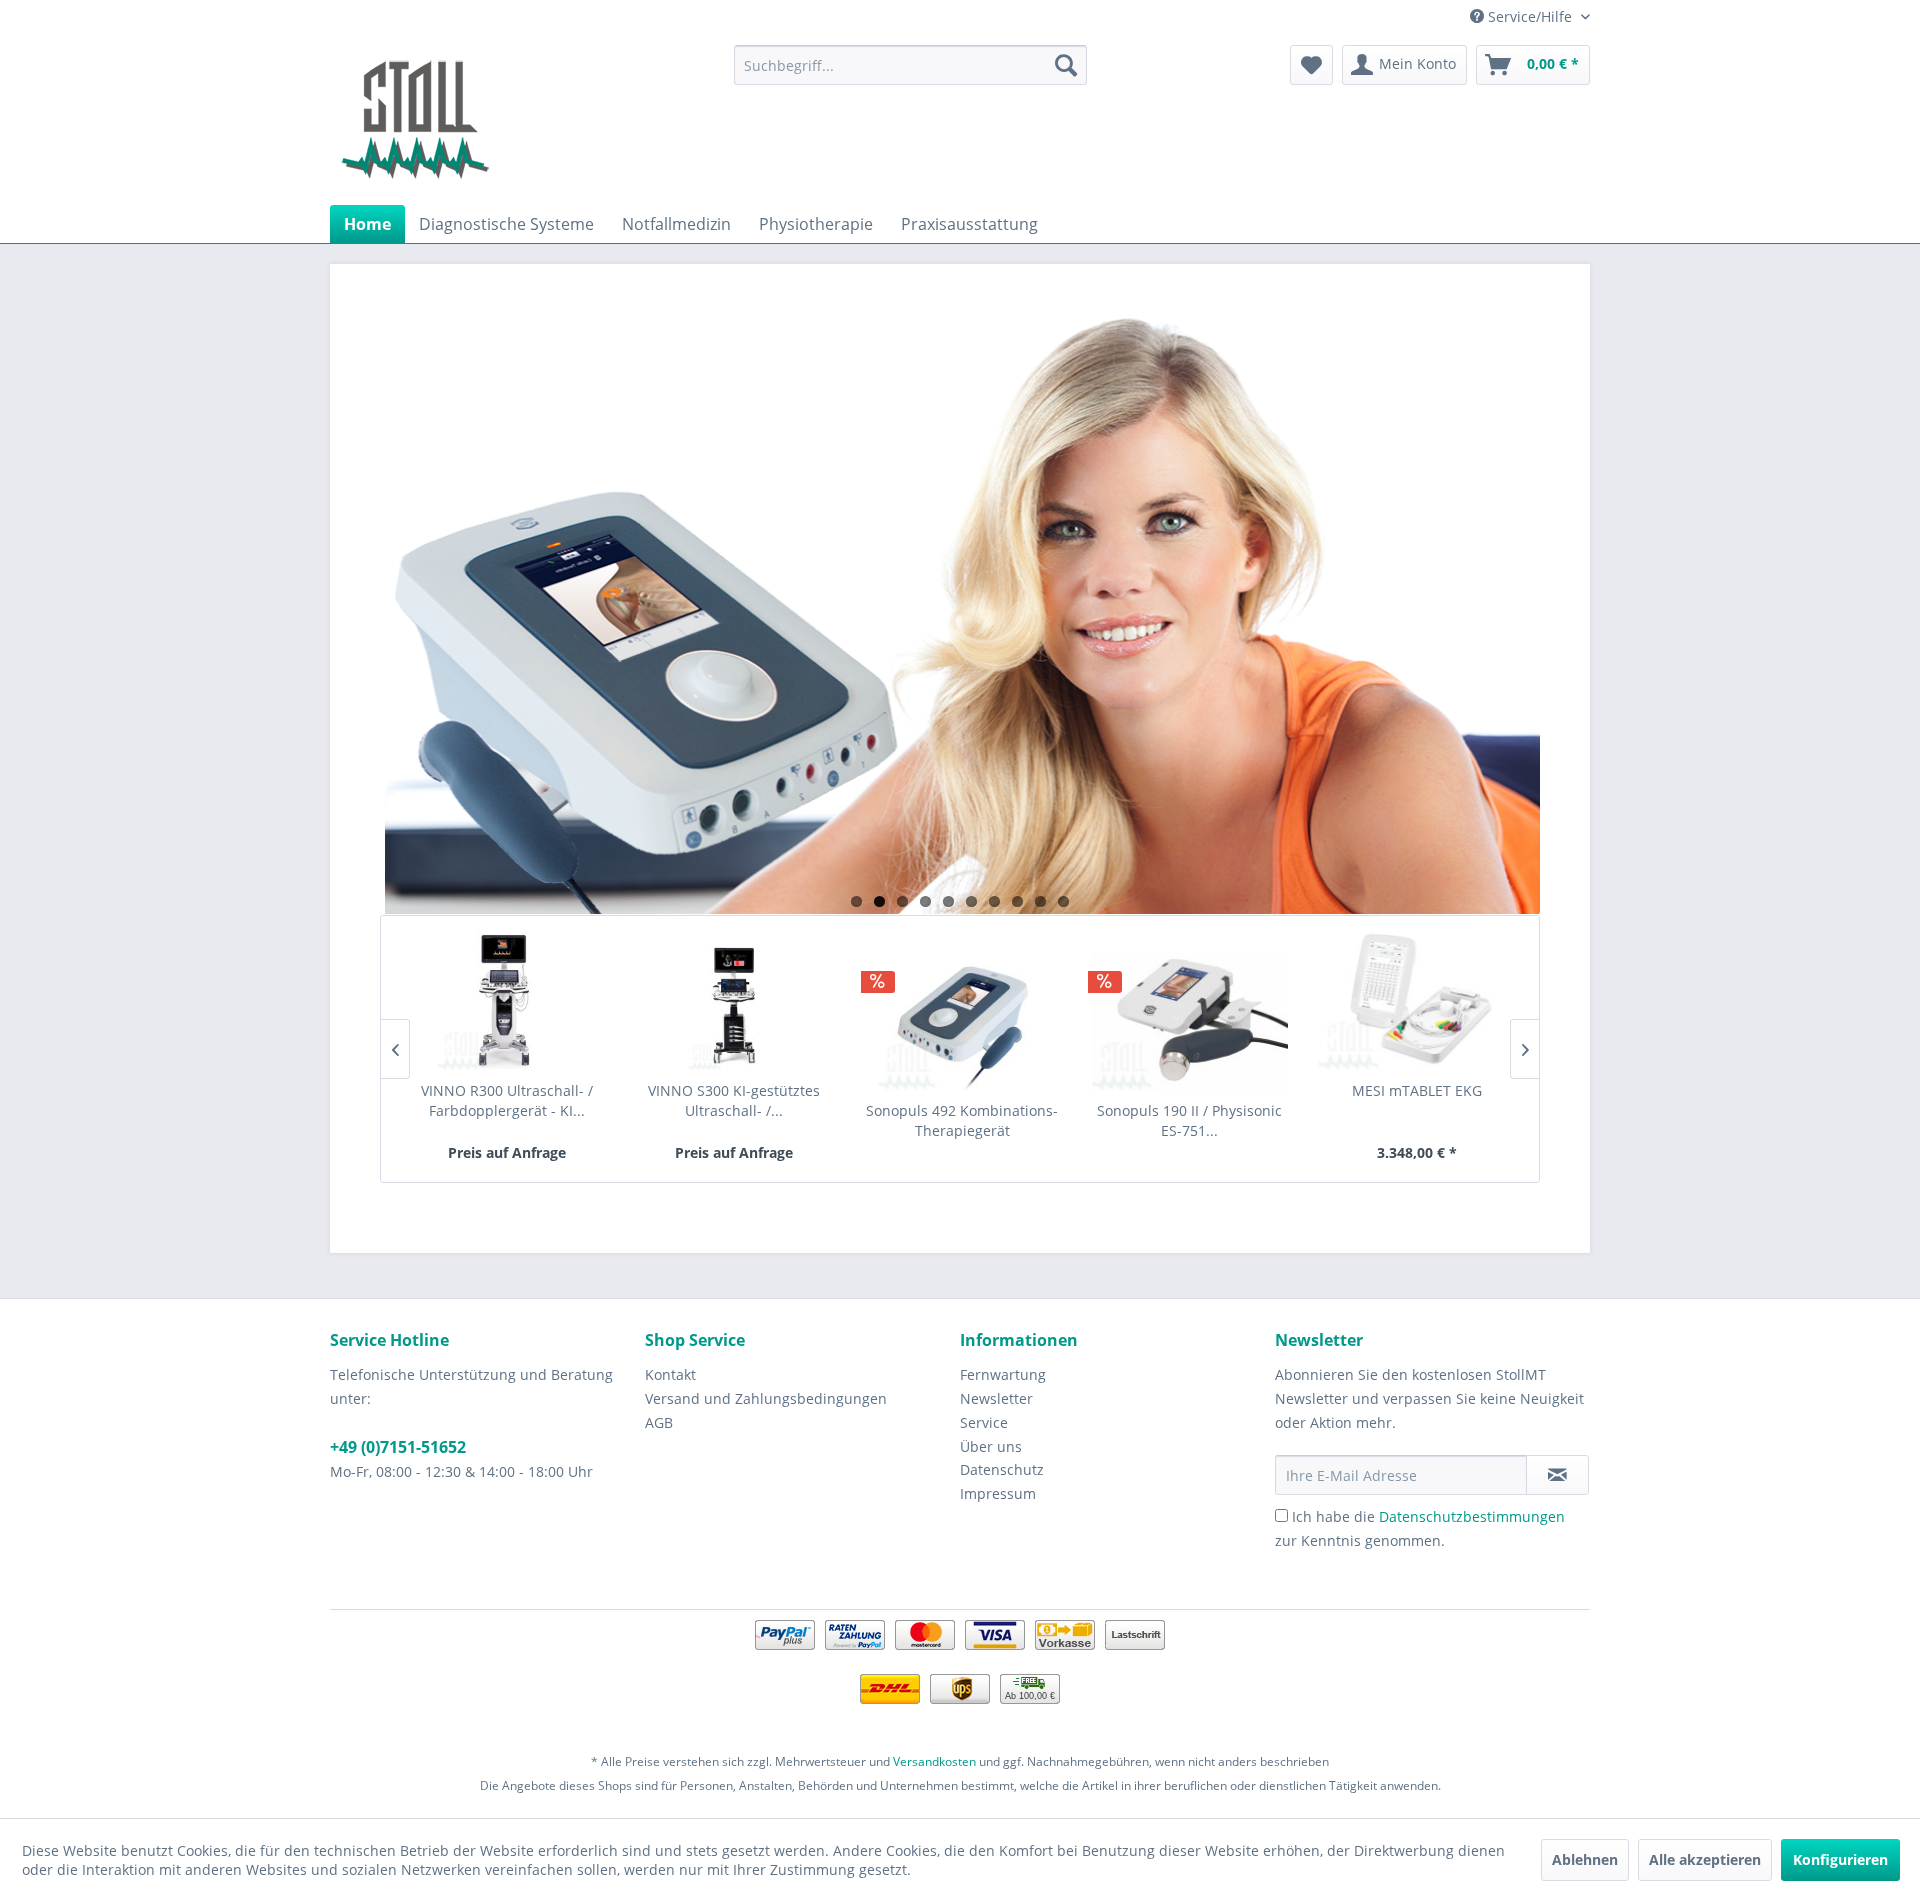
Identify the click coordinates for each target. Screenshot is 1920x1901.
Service (984, 1422)
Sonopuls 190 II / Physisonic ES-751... (1189, 1120)
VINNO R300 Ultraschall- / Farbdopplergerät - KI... (507, 1100)
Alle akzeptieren (1705, 1859)
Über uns (991, 1446)
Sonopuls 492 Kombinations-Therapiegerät (962, 1120)
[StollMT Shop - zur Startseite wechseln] (415, 120)
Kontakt (670, 1374)
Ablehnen (1585, 1859)
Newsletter (996, 1398)
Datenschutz (1002, 1469)
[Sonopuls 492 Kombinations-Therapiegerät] (962, 1021)
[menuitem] (910, 65)
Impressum (998, 1493)
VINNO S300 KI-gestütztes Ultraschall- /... (734, 1100)
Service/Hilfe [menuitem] (1530, 16)
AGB (659, 1422)
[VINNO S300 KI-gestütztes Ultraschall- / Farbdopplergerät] (734, 1001)
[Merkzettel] (1311, 65)
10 (1063, 901)
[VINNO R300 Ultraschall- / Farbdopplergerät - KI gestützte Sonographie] (507, 1001)
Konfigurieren (1840, 1859)
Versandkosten (934, 1761)
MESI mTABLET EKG (1417, 1090)
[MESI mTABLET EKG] (1417, 1001)
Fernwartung (1003, 1374)
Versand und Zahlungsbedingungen (766, 1398)
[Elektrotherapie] (960, 611)
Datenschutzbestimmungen (1472, 1516)
